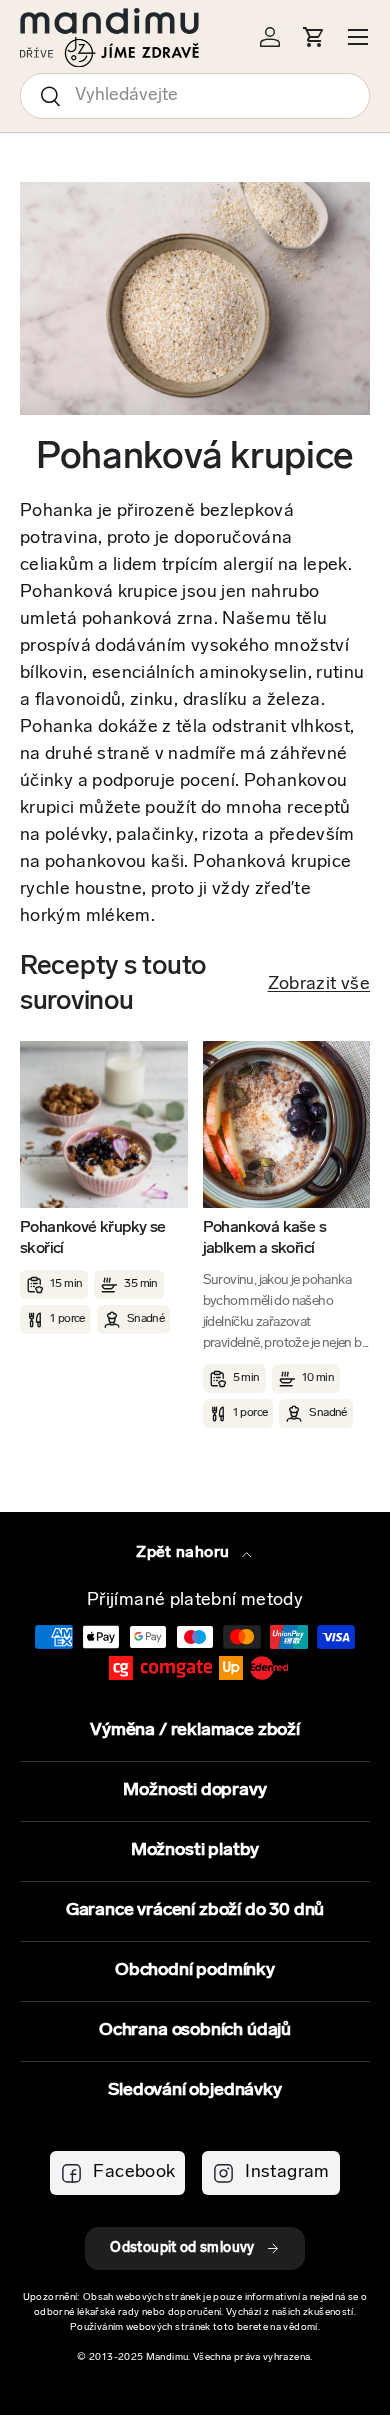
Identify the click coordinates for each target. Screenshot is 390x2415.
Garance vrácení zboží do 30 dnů (195, 1911)
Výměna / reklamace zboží (195, 1731)
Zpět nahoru (184, 1553)
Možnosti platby (195, 1851)
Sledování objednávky (194, 2091)
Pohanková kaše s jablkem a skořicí (264, 1238)
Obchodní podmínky (195, 1971)
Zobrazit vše (319, 985)
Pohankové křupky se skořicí (93, 1238)
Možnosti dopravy (194, 1791)
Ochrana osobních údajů (195, 2031)
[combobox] (195, 96)
